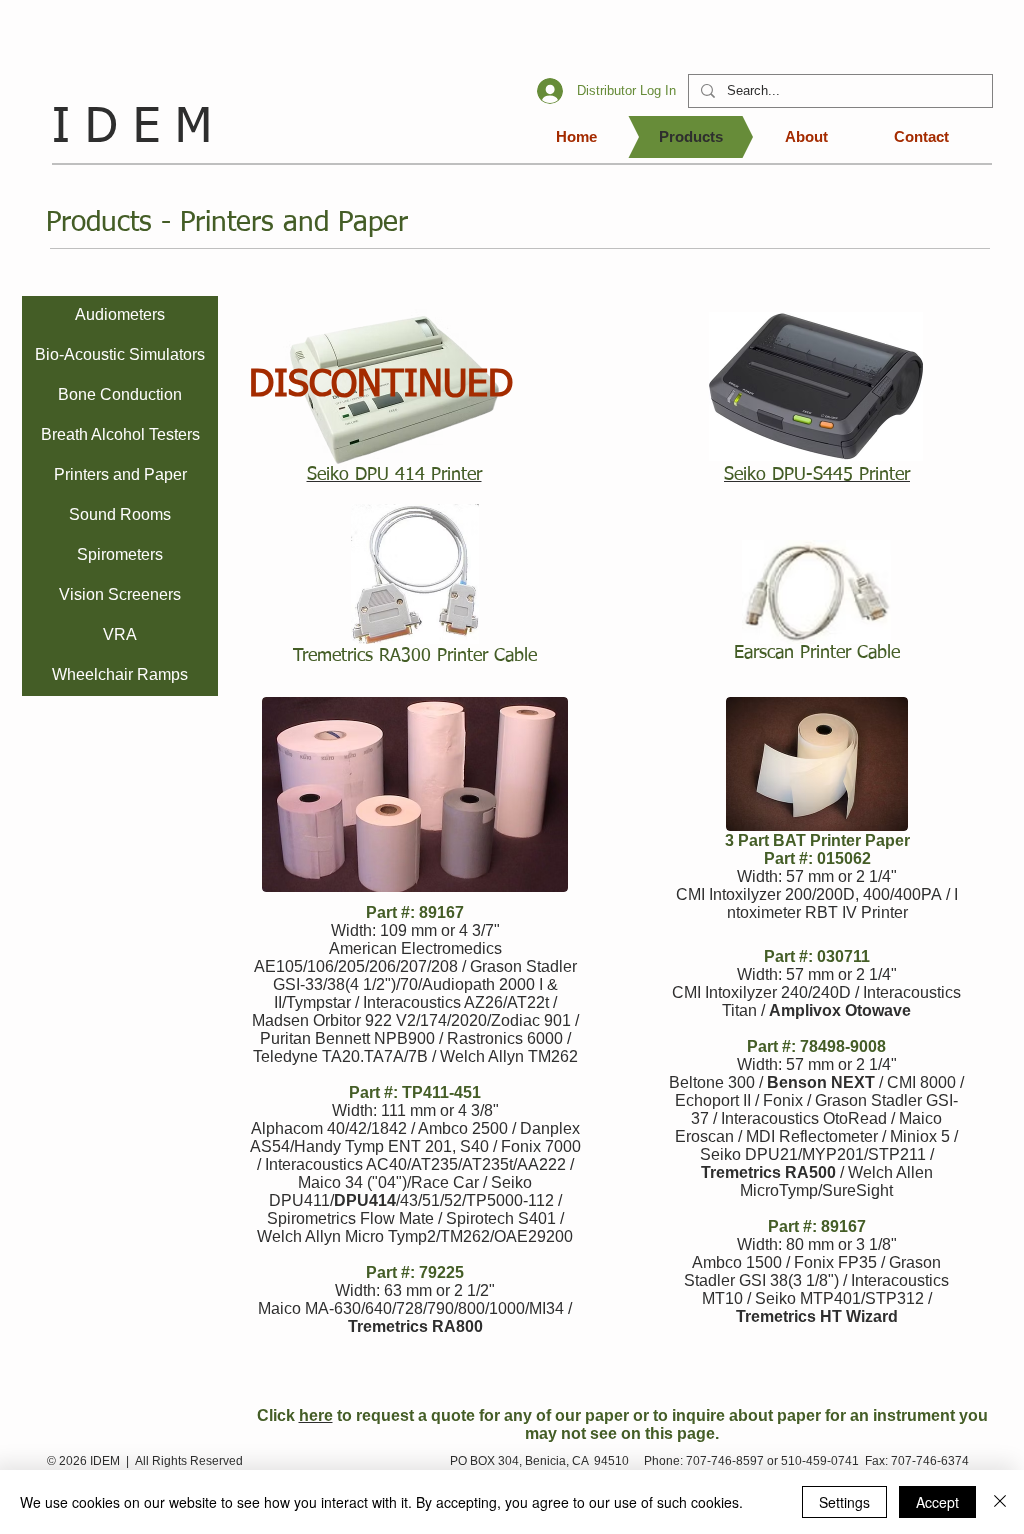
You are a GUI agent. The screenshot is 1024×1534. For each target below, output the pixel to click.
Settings (844, 1502)
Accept (937, 1502)
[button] (414, 574)
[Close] (1000, 1502)
